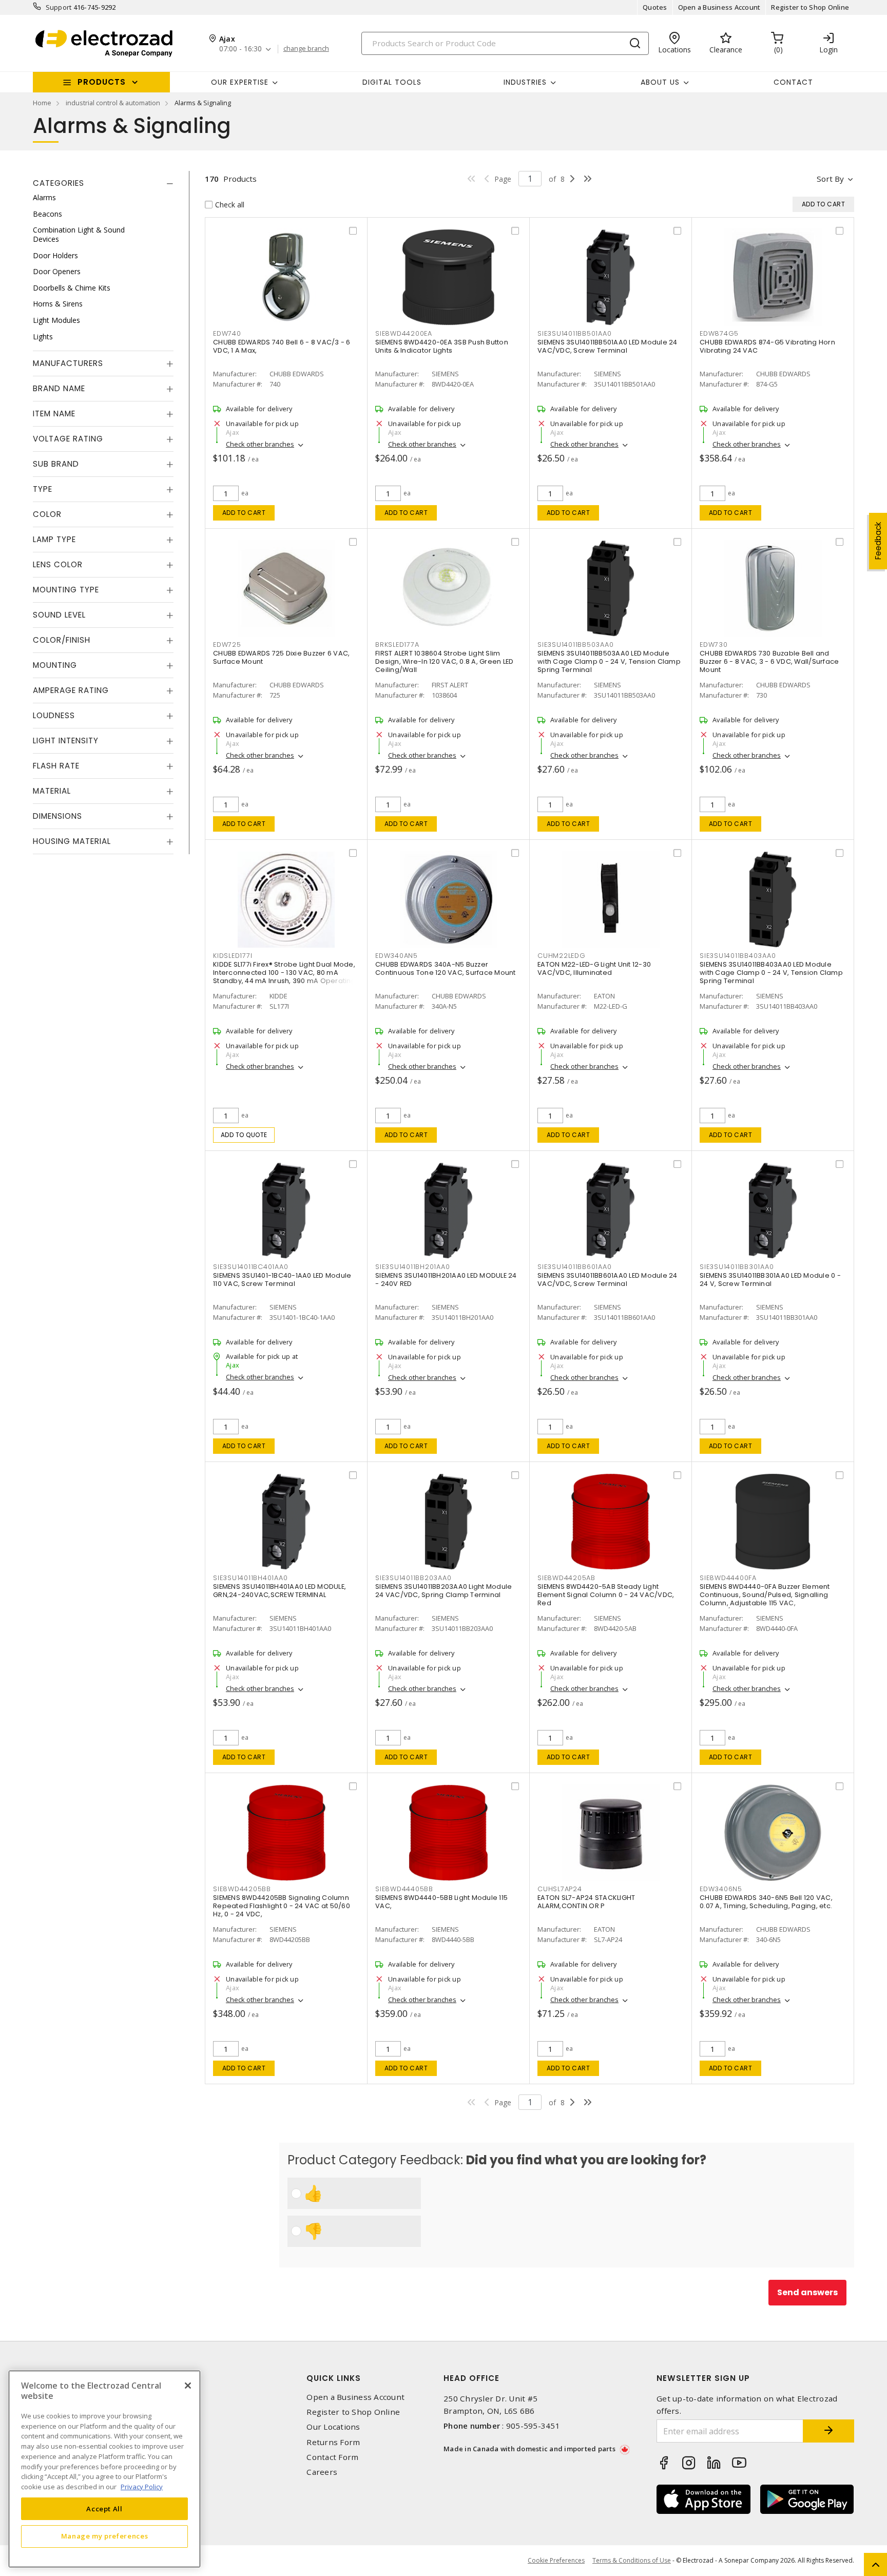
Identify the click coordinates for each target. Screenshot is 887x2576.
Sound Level (59, 615)
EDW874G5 (719, 333)
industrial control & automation (113, 103)
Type (43, 489)
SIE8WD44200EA (404, 333)
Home (42, 103)
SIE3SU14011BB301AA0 (737, 1267)
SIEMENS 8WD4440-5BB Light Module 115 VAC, (441, 1902)
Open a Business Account (719, 7)
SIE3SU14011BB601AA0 (574, 1267)
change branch (306, 49)
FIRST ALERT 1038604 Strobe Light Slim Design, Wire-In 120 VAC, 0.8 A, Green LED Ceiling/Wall (444, 661)
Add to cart (244, 513)
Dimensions (57, 816)
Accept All (104, 2508)
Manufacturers (68, 363)
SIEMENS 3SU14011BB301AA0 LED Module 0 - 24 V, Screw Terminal (770, 1280)
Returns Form (333, 2442)
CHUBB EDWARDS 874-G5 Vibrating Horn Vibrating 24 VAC (767, 346)
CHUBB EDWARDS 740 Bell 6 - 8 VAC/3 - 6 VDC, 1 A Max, (282, 346)
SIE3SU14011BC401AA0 (250, 1267)
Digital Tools (392, 82)
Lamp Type (54, 539)
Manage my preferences (105, 2536)
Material (52, 791)
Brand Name (59, 388)
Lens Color (58, 564)
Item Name (54, 414)
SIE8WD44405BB (404, 1889)
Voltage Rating (68, 439)
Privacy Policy (142, 2486)
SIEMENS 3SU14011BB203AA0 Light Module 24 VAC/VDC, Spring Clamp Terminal (444, 1591)
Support (59, 7)
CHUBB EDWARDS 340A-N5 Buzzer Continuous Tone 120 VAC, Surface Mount (446, 968)
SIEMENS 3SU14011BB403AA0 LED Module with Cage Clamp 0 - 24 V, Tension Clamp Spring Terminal (771, 973)
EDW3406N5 (721, 1889)
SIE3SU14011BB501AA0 (574, 333)
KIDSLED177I (233, 956)
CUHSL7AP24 (560, 1889)
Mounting (55, 665)
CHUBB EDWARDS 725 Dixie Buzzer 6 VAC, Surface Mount (281, 657)
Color (47, 514)
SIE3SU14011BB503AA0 (575, 645)
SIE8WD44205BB (242, 1889)
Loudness (54, 715)
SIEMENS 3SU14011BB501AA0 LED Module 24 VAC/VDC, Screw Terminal (608, 346)
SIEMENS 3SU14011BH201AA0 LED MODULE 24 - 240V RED (446, 1280)
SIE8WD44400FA (728, 1578)
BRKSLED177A (397, 645)
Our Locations (333, 2427)
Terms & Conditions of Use (632, 2560)
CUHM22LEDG (562, 956)
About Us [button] (660, 82)
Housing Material (72, 841)
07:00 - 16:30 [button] (240, 49)
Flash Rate (56, 766)
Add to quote (244, 1135)
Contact (793, 82)
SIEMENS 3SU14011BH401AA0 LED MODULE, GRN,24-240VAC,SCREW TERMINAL (279, 1591)
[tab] (103, 183)
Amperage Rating (71, 690)
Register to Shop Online (810, 7)
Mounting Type (66, 590)
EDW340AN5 (397, 956)
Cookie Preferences (556, 2561)
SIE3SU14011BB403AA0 (738, 956)
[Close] (188, 2386)
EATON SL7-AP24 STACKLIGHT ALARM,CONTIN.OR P (586, 1902)
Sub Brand (56, 464)
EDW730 (714, 645)
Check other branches (260, 444)
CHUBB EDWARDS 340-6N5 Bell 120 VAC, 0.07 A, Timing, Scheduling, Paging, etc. (766, 1902)
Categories (59, 183)
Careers (322, 2472)
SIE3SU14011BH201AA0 (412, 1267)
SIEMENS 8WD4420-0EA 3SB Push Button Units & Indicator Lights (442, 346)
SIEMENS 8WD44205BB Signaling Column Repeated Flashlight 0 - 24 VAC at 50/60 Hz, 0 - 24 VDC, (282, 1906)
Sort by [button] (830, 179)
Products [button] (102, 82)
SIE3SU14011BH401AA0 (250, 1578)
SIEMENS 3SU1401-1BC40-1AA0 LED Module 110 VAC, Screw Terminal (282, 1280)
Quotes (655, 7)
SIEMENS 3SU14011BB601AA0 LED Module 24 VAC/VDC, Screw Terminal (608, 1280)
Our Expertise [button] (240, 82)
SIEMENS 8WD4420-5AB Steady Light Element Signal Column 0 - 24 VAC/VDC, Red (606, 1595)
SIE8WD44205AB (566, 1578)
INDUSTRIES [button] (525, 82)
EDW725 (227, 645)
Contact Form (332, 2457)
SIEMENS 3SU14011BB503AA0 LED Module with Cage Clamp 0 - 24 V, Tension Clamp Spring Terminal (609, 661)
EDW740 (227, 333)
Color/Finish (62, 640)
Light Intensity (66, 741)
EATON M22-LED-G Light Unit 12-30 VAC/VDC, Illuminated (594, 968)
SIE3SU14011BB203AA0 (413, 1578)
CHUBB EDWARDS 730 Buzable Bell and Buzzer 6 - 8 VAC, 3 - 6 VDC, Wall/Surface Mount (769, 661)
